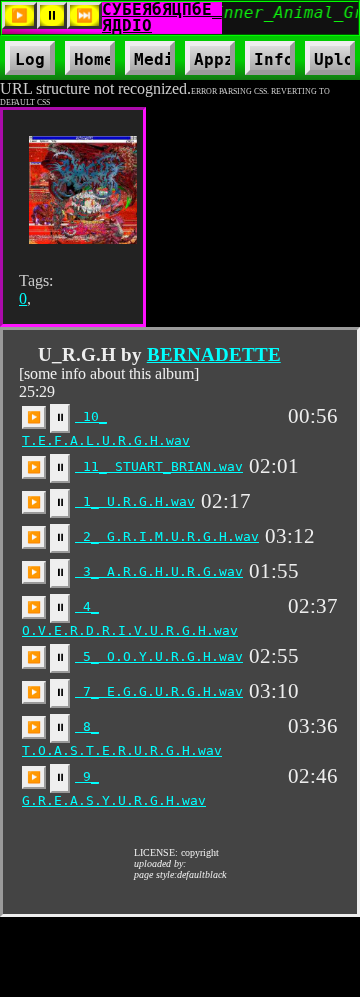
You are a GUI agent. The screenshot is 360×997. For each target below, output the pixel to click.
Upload (334, 59)
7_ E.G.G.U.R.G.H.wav (159, 691)
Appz (210, 62)
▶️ (34, 417)
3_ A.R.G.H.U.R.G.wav (159, 571)
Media (150, 62)
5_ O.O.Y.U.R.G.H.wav (159, 656)
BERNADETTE (214, 354)
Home (94, 59)
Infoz (270, 62)
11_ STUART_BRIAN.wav (159, 466)
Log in (30, 62)
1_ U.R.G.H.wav (135, 501)
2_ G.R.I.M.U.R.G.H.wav (167, 536)
